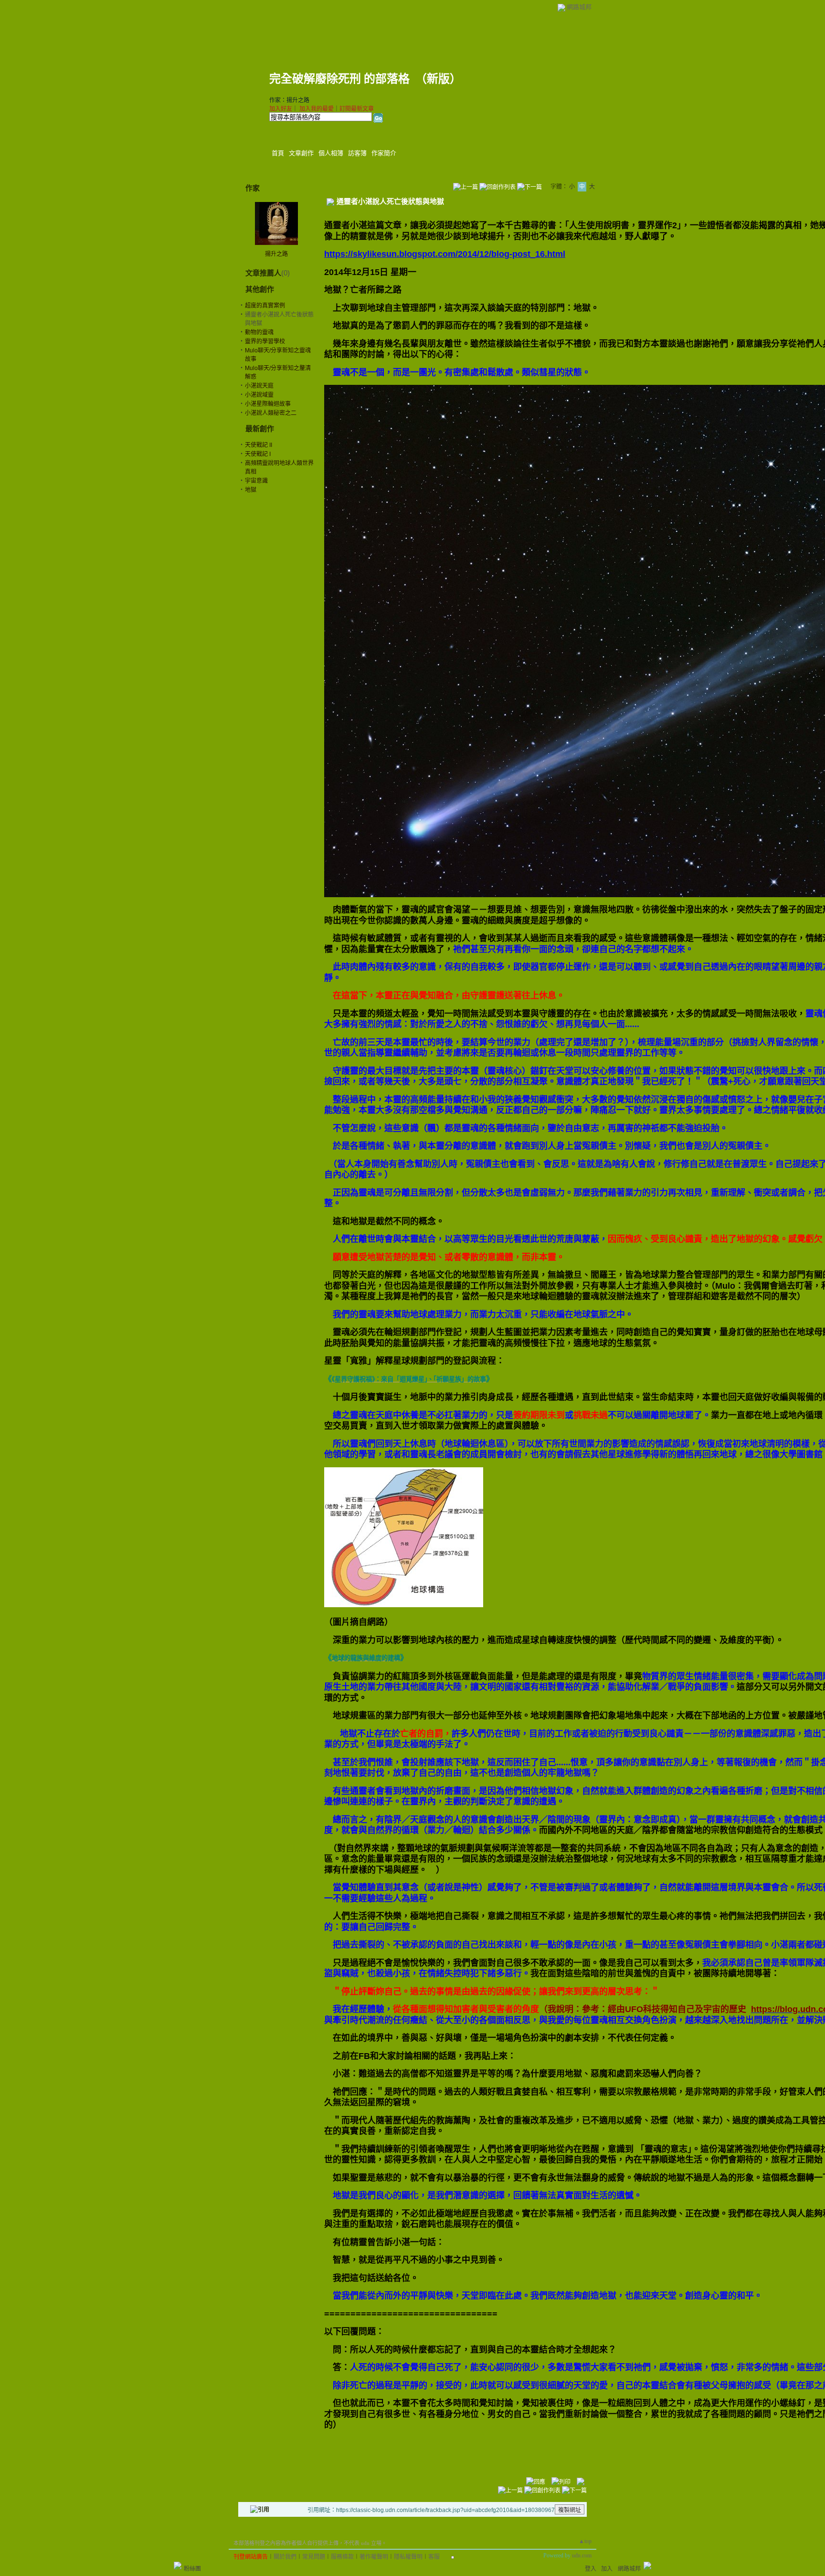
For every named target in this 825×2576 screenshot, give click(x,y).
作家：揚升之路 (289, 100)
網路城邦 (579, 7)
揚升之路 (276, 254)
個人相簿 (331, 153)
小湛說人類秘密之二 (271, 413)
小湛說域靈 (259, 395)
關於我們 (285, 2557)
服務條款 (342, 2557)
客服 (434, 2557)
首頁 (278, 153)
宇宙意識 (256, 481)
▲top (585, 2541)
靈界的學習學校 (265, 341)
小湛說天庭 (259, 386)
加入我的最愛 (317, 109)
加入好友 (281, 109)
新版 (438, 79)
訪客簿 (357, 153)
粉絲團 (192, 2569)
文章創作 (301, 153)
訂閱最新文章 (357, 109)
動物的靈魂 (259, 332)
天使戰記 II (259, 445)
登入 (591, 2569)
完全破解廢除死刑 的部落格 (339, 79)
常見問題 (314, 2557)
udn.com (582, 2555)
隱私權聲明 (408, 2557)
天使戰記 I (258, 454)
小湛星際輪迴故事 (268, 404)
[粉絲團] (178, 2565)
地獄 (251, 490)
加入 (607, 2569)
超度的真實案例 (265, 306)
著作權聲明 (374, 2557)
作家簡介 (384, 153)
